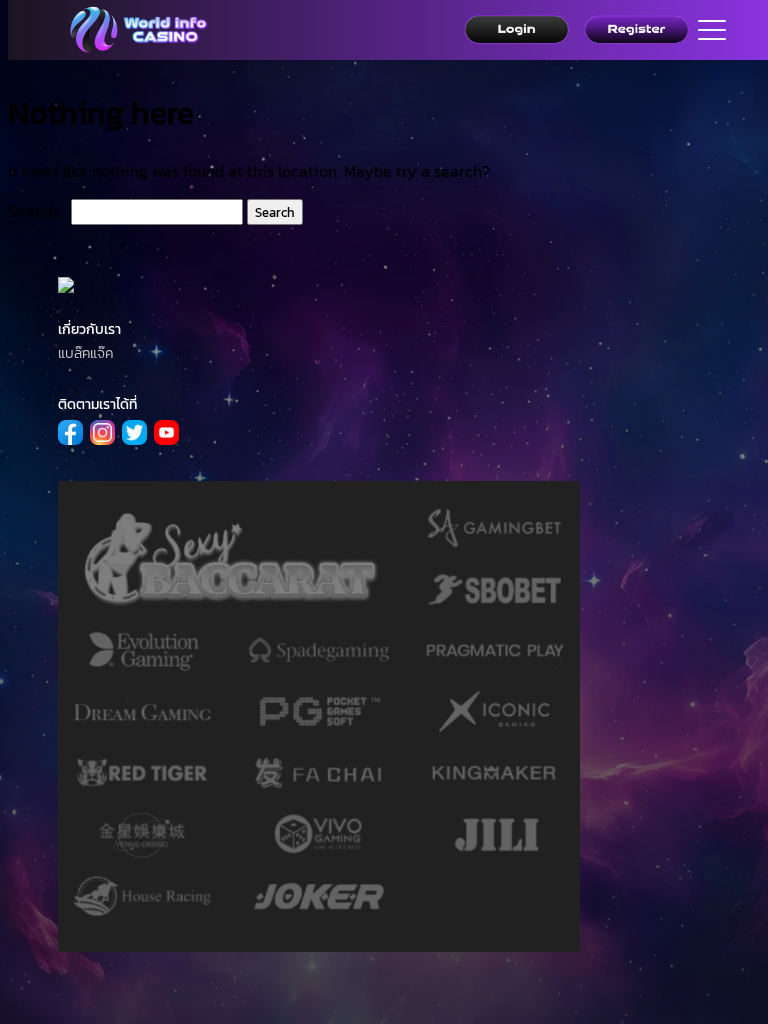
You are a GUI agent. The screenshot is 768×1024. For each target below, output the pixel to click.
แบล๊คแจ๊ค (85, 353)
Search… (37, 211)
